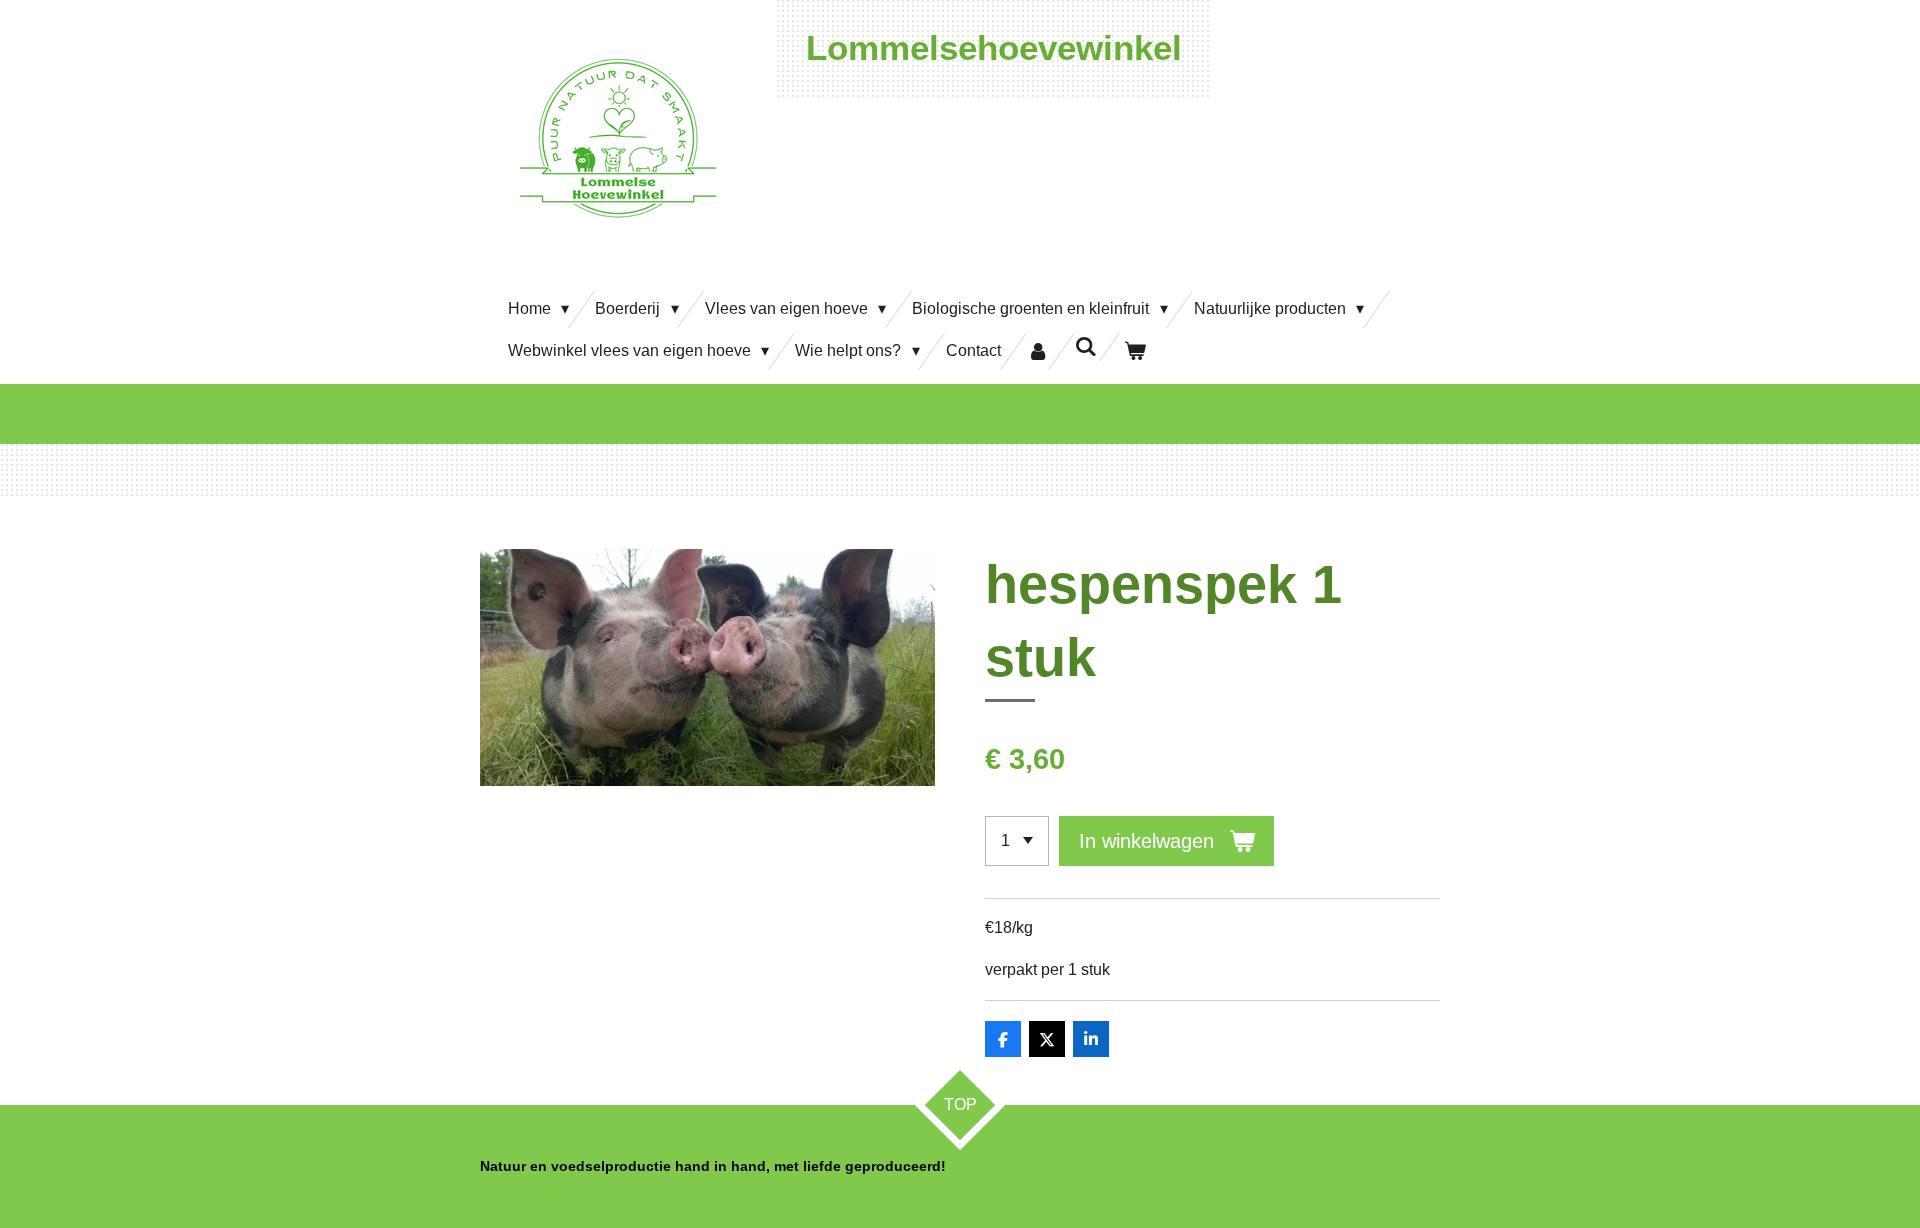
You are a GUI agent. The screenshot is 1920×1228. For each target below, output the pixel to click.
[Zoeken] (1086, 347)
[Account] (1038, 351)
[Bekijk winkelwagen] (1135, 351)
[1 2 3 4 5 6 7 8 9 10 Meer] (1017, 841)
